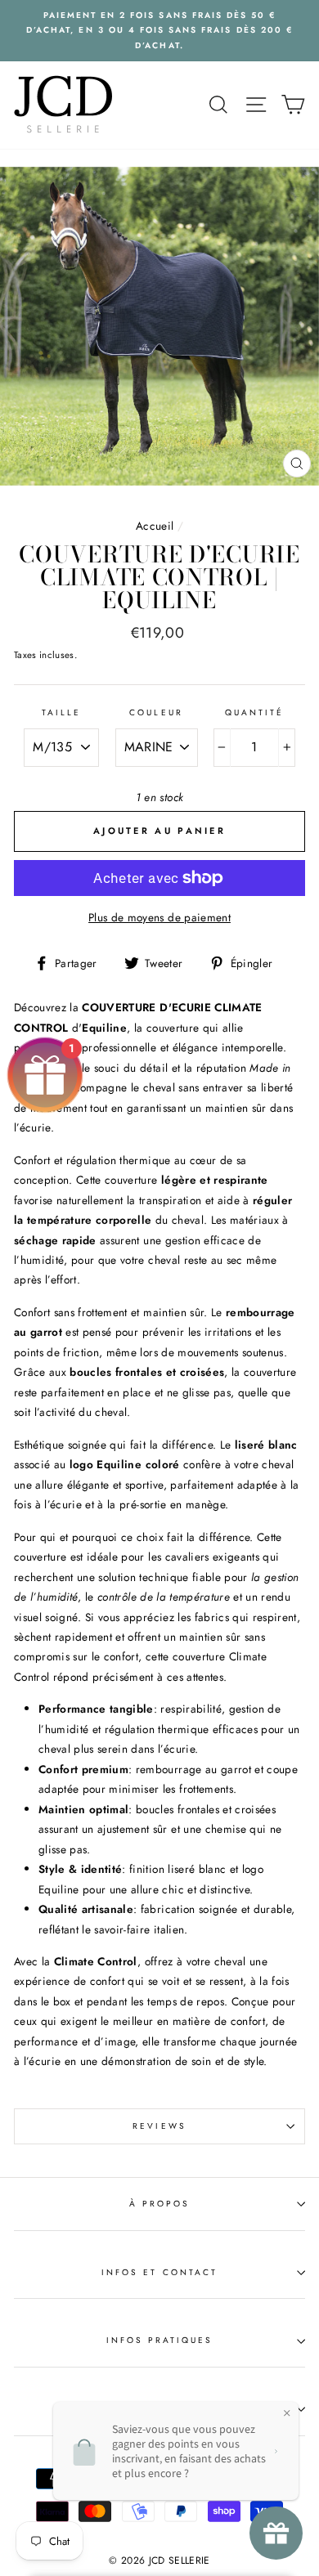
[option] (159, 31)
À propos (159, 2204)
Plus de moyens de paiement (159, 917)
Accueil (155, 526)
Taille (61, 712)
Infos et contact (159, 2272)
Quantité (254, 712)
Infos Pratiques (160, 2340)
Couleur (156, 712)
